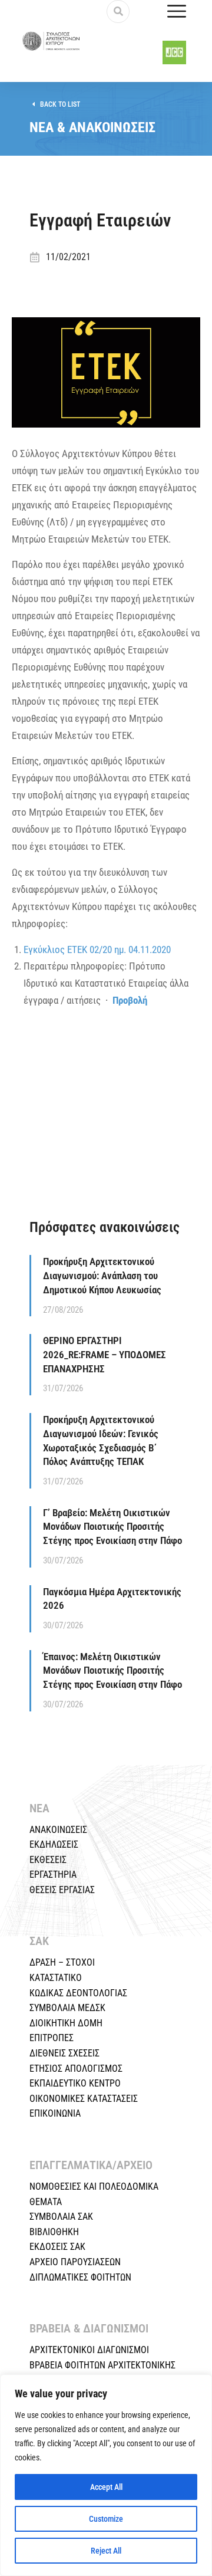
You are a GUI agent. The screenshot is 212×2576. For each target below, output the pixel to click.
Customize (106, 2519)
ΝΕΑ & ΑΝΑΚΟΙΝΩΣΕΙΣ (92, 127)
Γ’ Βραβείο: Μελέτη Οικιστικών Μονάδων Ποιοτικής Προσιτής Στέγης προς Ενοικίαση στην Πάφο (112, 1527)
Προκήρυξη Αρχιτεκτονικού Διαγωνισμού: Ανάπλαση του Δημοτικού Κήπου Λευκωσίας (102, 1276)
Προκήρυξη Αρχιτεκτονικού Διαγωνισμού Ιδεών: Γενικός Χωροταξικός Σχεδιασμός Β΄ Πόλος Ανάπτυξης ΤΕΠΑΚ (101, 1440)
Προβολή (130, 1000)
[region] (106, 2475)
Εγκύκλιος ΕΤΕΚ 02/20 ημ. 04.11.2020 (97, 949)
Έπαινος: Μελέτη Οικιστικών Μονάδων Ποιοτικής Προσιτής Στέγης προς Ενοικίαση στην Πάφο (112, 1671)
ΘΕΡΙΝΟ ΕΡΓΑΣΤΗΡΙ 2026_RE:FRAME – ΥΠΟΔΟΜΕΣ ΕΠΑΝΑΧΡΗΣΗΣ (105, 1355)
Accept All (106, 2487)
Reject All (106, 2551)
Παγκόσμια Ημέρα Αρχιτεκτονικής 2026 (112, 1599)
